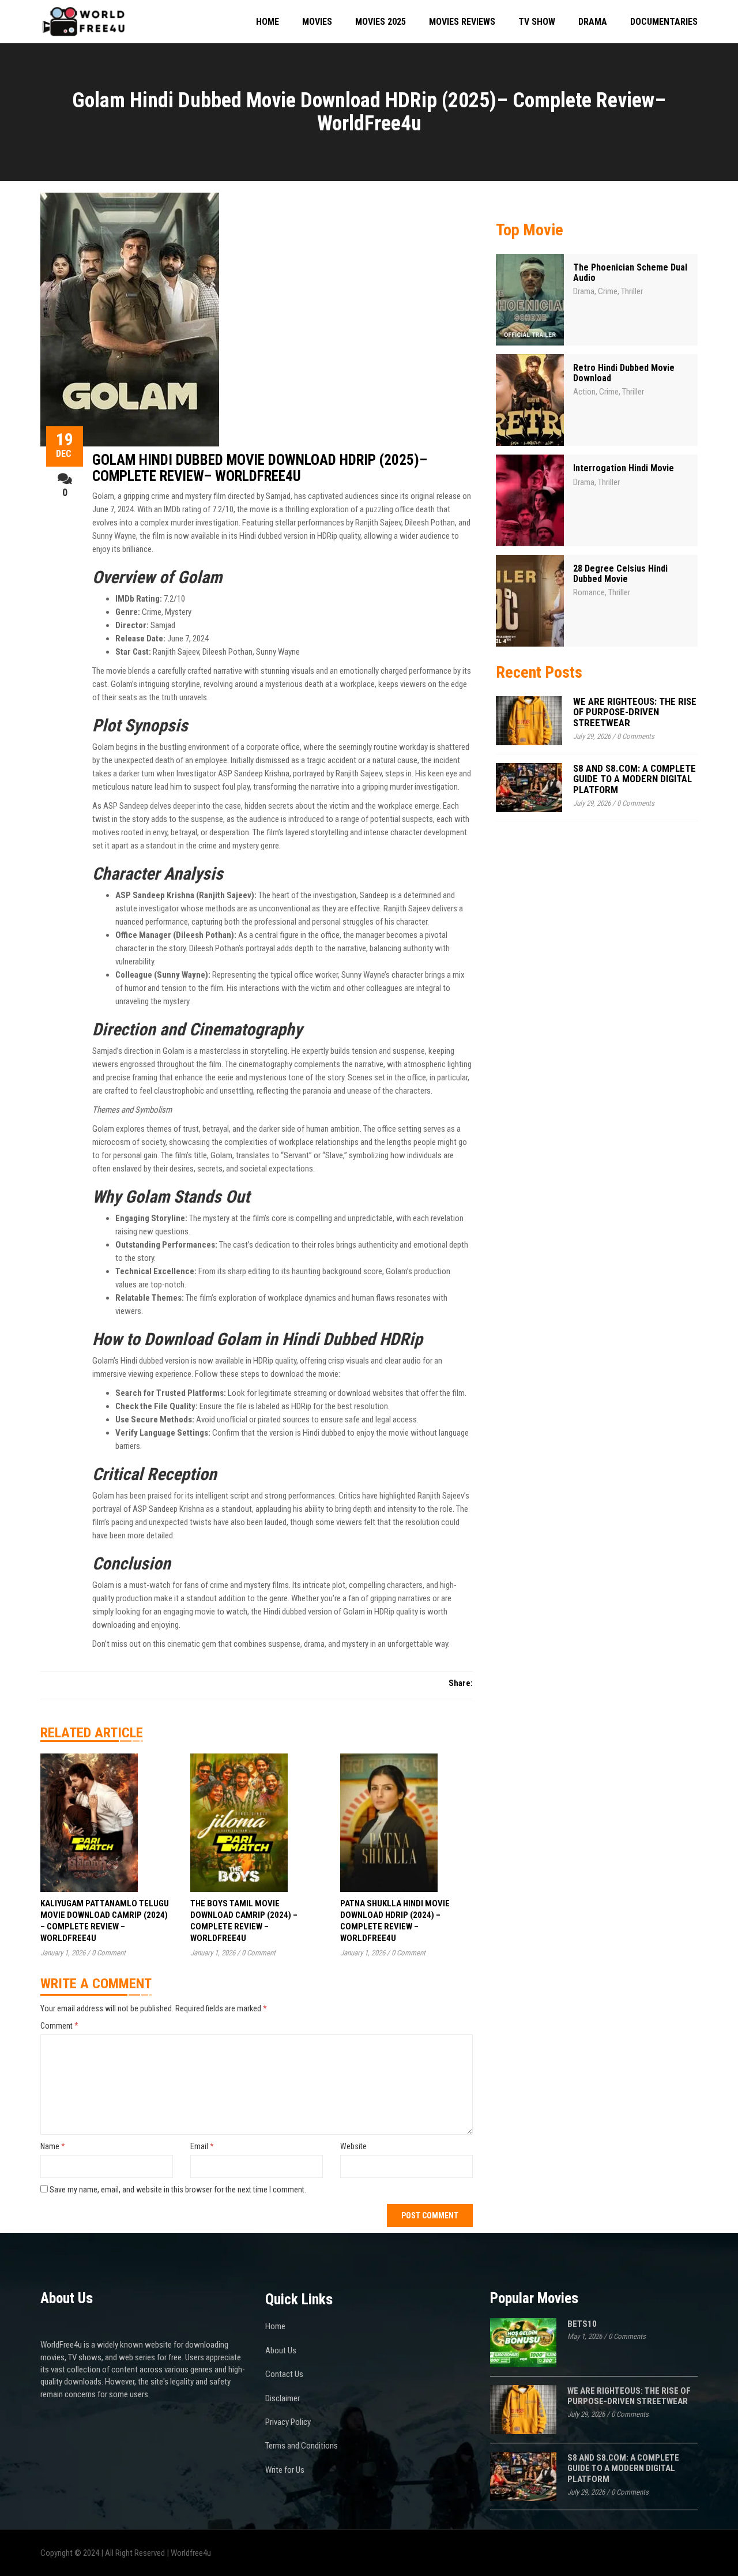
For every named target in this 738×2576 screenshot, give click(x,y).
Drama (593, 22)
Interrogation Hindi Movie (624, 468)
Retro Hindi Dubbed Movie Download (624, 373)
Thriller (632, 291)
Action (584, 392)
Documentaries (664, 22)
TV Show (537, 22)
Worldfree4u (191, 2553)
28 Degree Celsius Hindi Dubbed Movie (620, 574)
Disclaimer (283, 2398)
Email (202, 2146)
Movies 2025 (381, 22)
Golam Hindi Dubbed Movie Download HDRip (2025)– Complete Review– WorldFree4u (260, 468)
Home (268, 22)
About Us (281, 2350)
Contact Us (284, 2374)
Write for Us (285, 2470)
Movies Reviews (462, 22)
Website (353, 2146)
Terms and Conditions (302, 2446)
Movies (317, 22)
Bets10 (582, 2324)
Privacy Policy (288, 2422)
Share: (461, 1683)
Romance (589, 592)
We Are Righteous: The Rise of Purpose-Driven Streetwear (635, 712)
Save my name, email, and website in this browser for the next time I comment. (178, 2190)
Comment (59, 2026)
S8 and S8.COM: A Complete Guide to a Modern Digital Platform (635, 779)
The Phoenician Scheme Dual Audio (630, 273)
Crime (608, 291)
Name (53, 2146)
